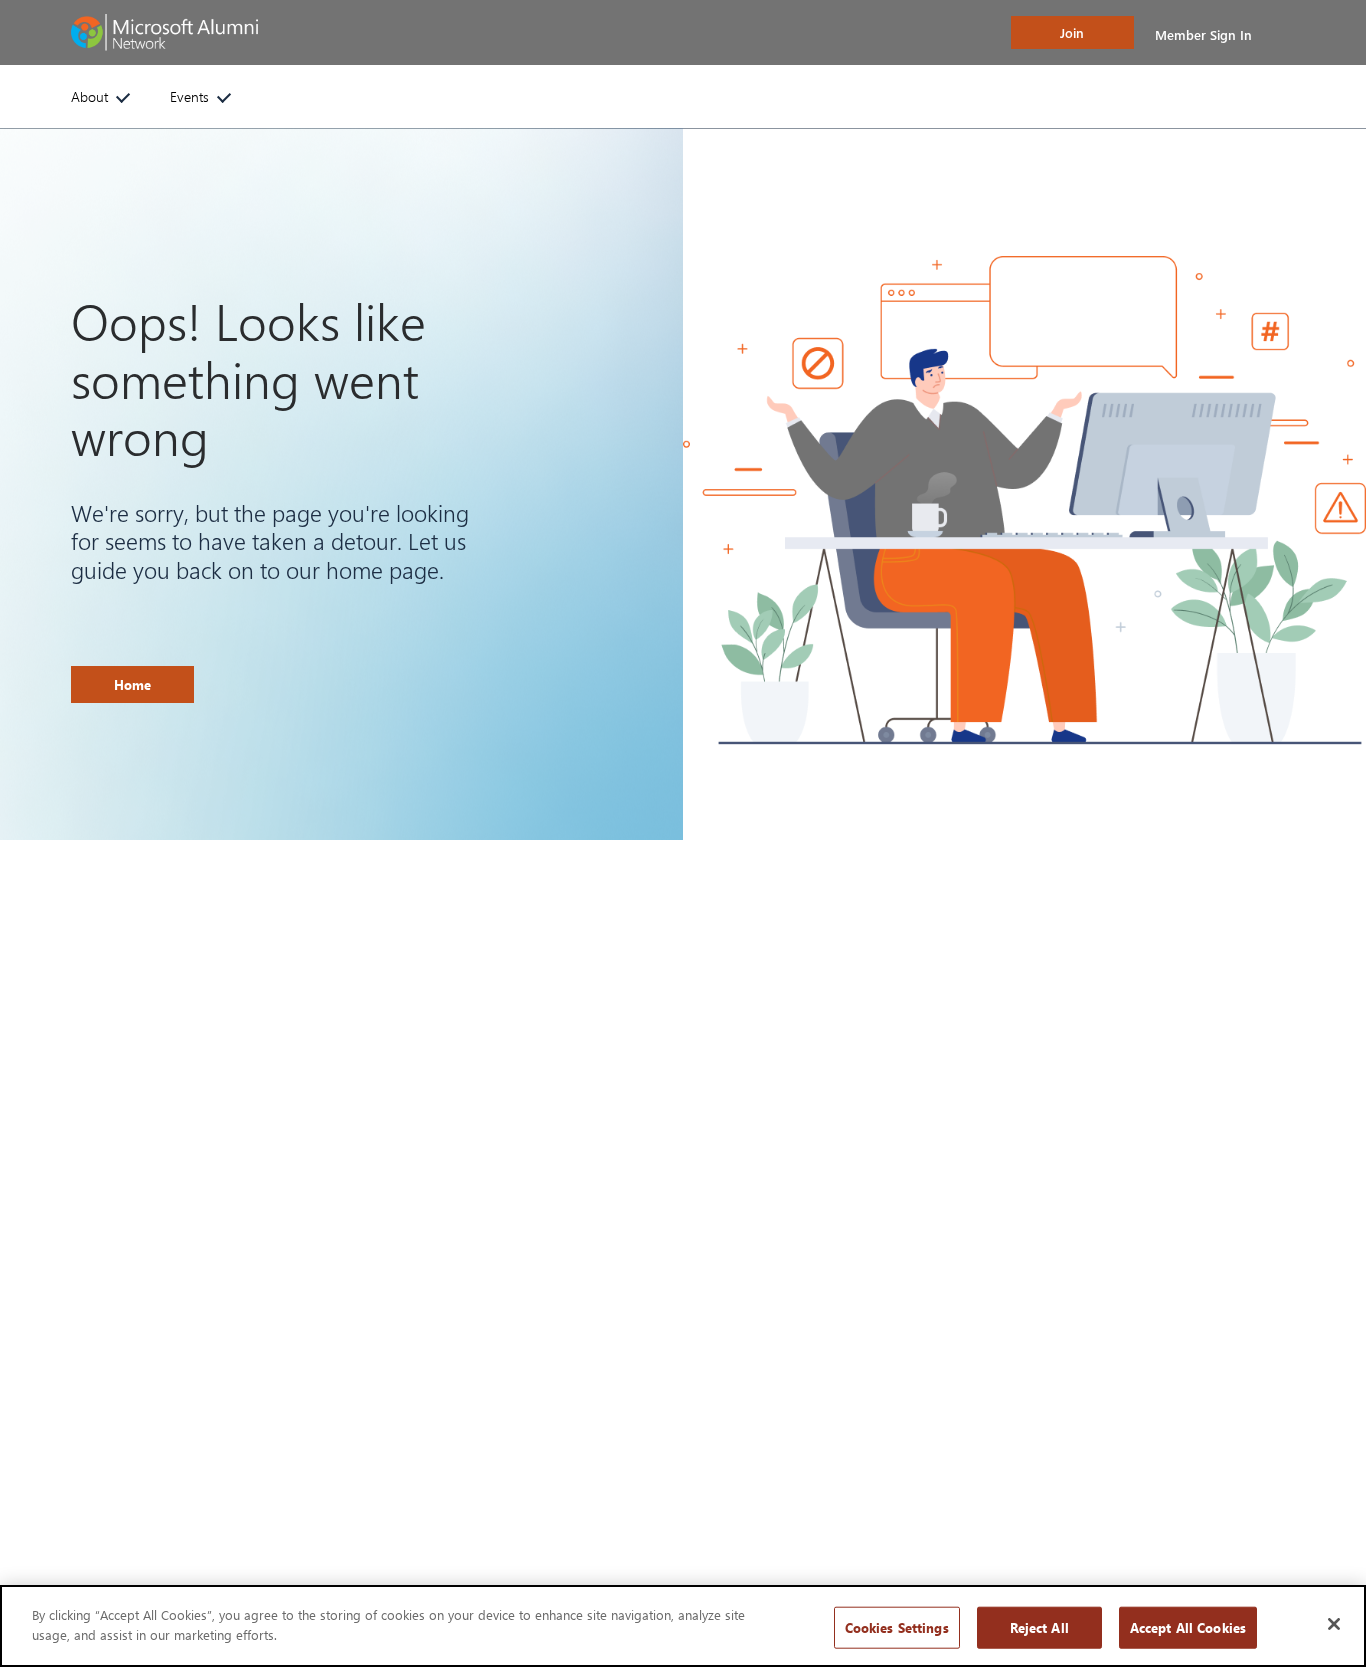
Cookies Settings (897, 1627)
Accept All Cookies (1188, 1627)
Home (132, 684)
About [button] (89, 96)
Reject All (1039, 1627)
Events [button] (189, 96)
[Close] (1334, 1624)
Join (1072, 32)
